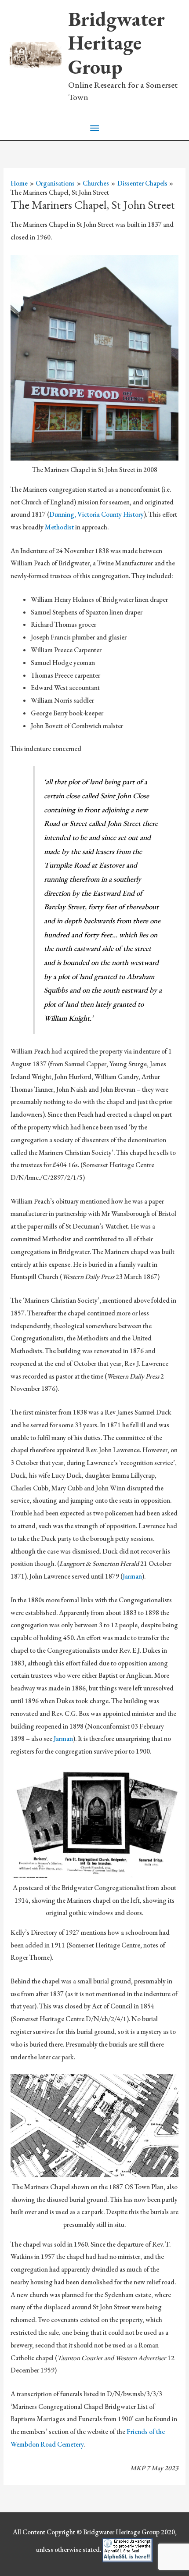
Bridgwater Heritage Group (116, 43)
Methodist (60, 527)
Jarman (132, 1576)
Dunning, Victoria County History (96, 514)
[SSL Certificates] (128, 2549)
